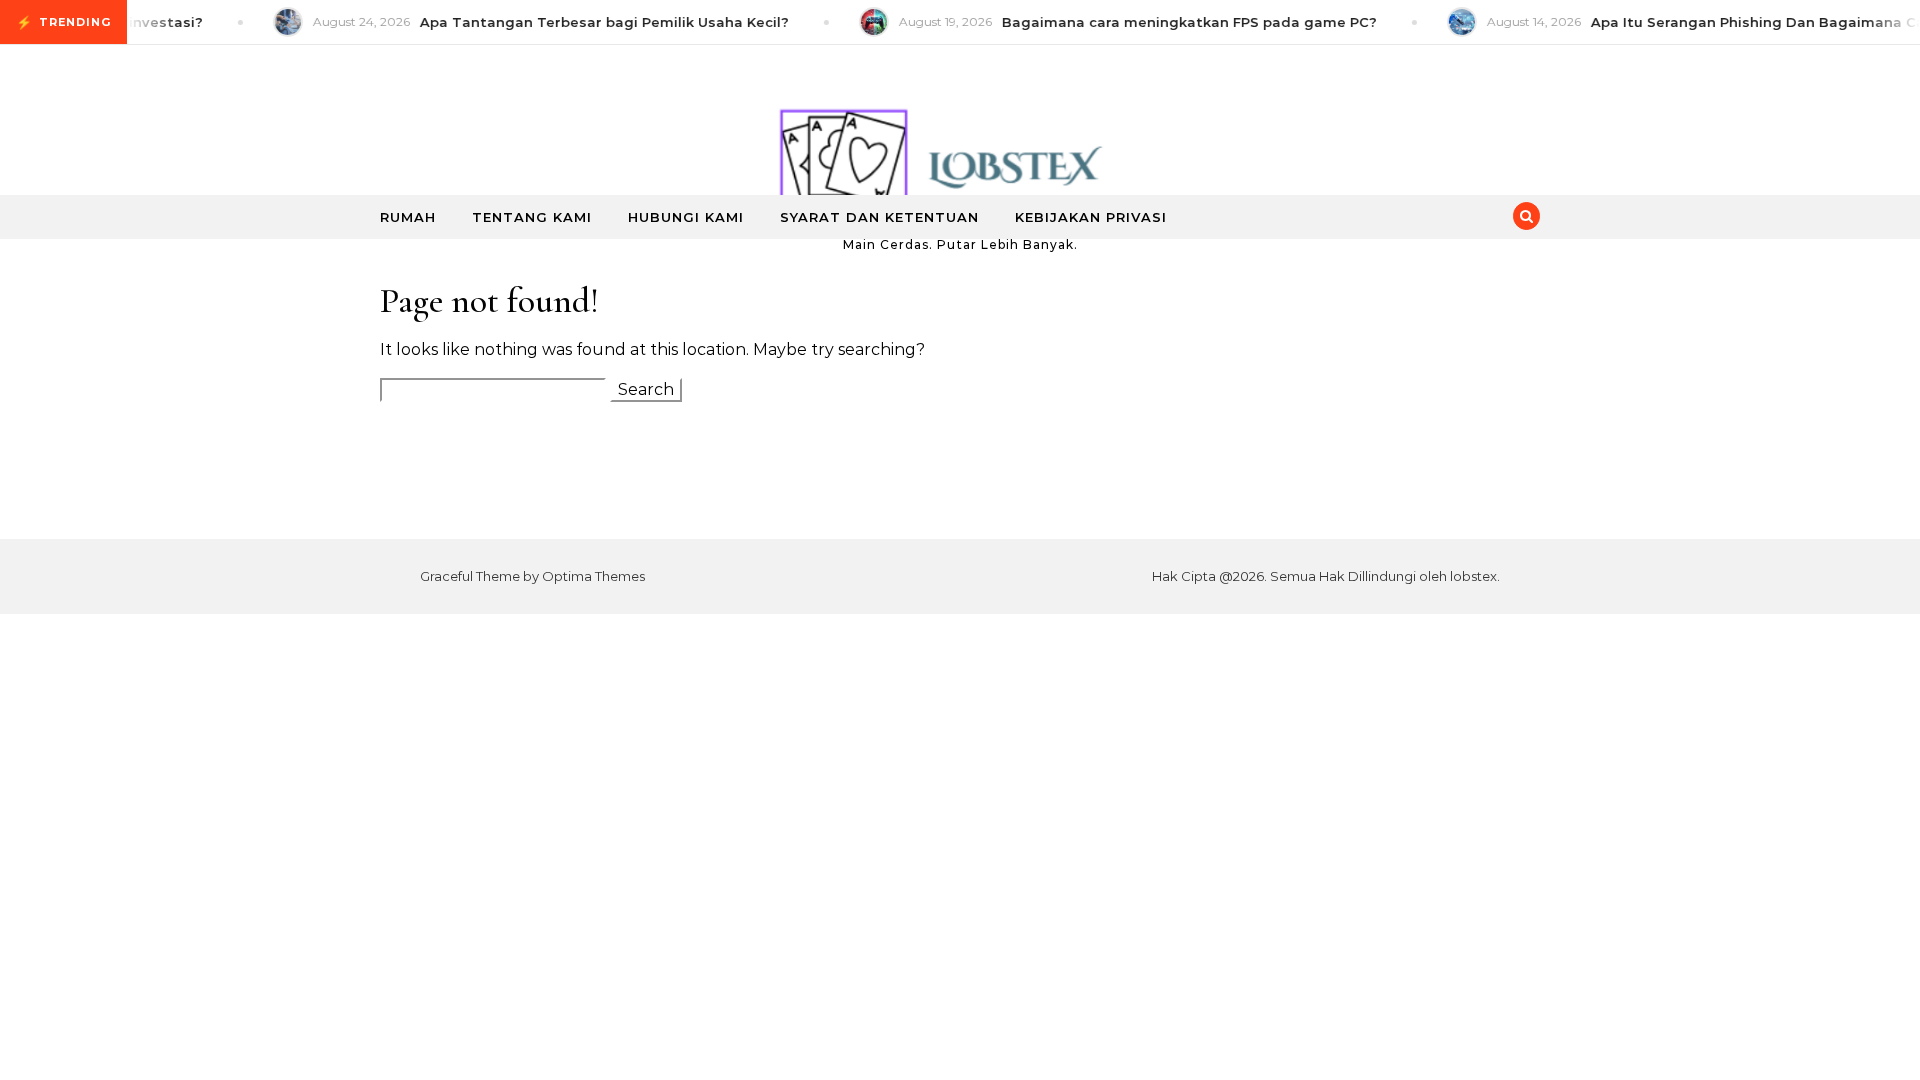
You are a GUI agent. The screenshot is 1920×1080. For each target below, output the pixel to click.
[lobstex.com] (960, 139)
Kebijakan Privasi (1091, 217)
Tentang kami (532, 217)
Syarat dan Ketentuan (879, 217)
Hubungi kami (686, 217)
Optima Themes (593, 576)
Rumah (408, 217)
